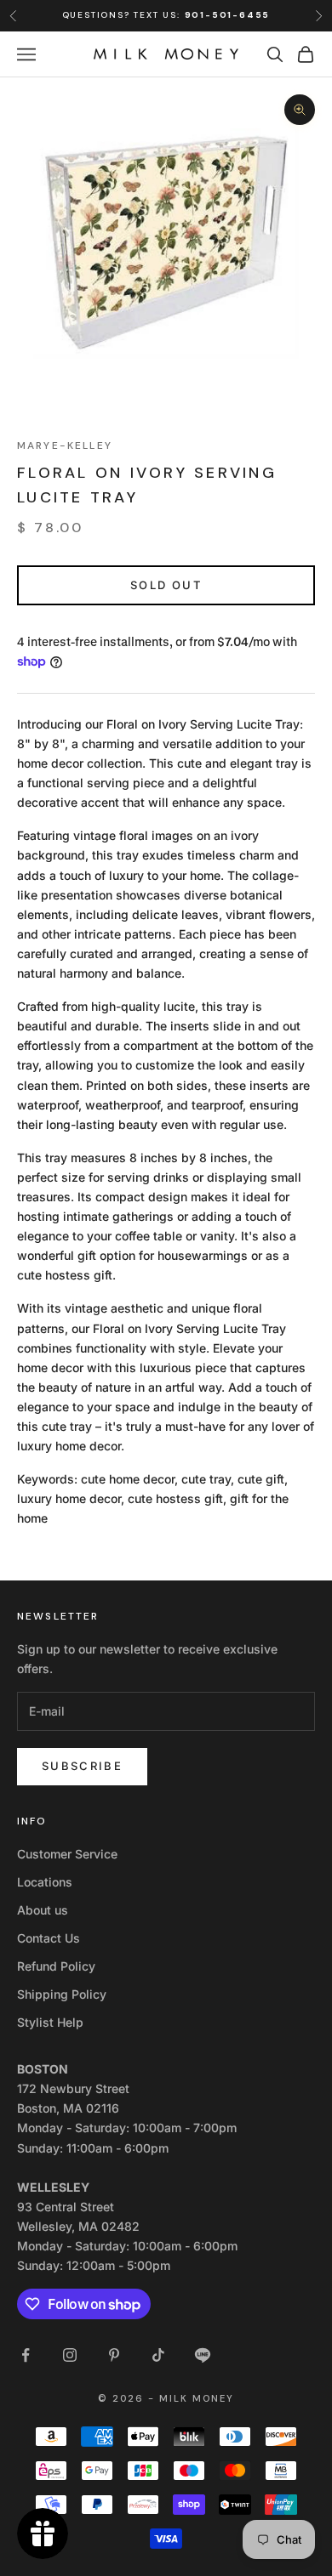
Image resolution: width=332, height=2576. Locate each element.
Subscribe (82, 1766)
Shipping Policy (62, 1994)
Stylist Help (50, 2022)
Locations (45, 1882)
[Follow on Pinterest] (114, 2355)
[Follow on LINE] (203, 2355)
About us (43, 1910)
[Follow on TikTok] (158, 2355)
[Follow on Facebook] (26, 2355)
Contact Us (49, 1938)
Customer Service (67, 1854)
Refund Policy (56, 1966)
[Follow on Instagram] (70, 2355)
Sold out (166, 585)
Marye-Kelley (65, 445)
